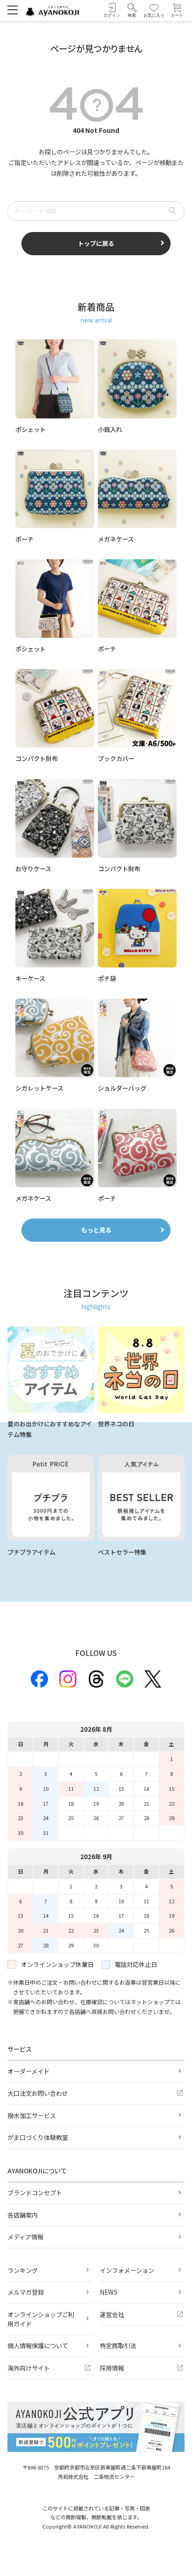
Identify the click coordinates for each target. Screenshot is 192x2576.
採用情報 (112, 2368)
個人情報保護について (38, 2346)
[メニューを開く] (12, 10)
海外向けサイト (29, 2368)
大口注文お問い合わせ (38, 2093)
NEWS (109, 2292)
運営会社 (112, 2314)
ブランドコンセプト (35, 2193)
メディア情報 (25, 2237)
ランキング (23, 2270)
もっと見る (96, 1230)
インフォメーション (127, 2270)
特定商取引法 (118, 2346)
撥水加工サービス (32, 2116)
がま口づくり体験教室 (38, 2137)
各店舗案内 (23, 2215)
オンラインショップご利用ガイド (41, 2319)
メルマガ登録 (26, 2292)
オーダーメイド (28, 2071)
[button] (132, 10)
